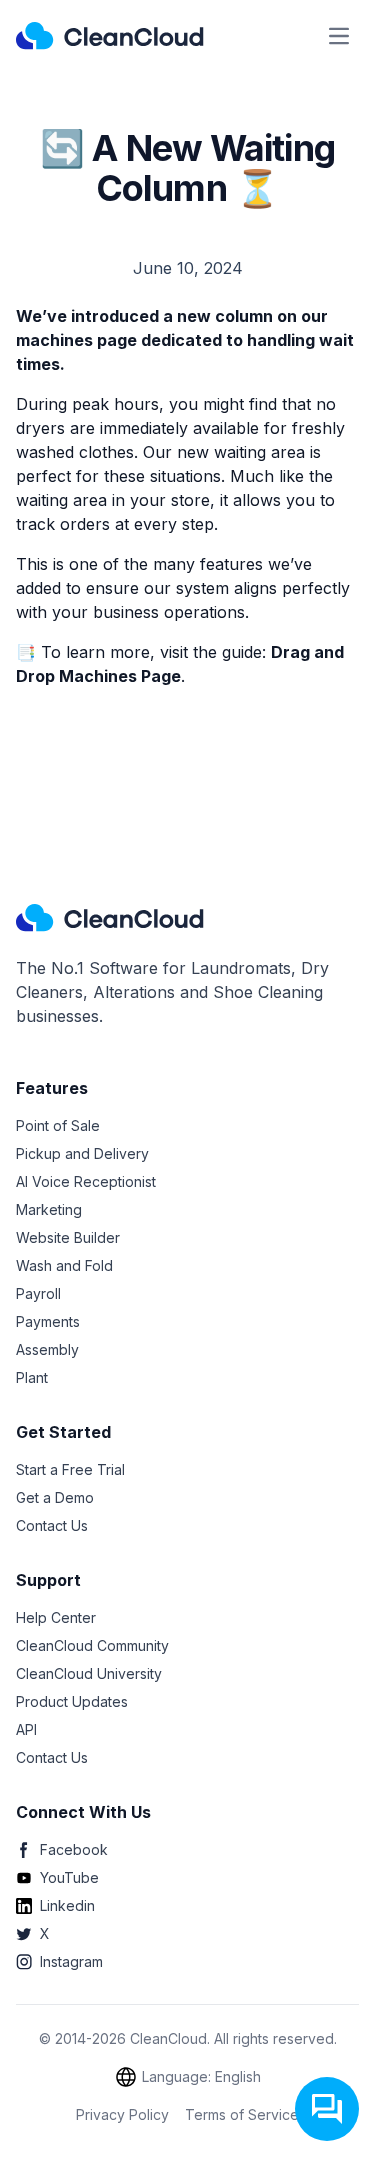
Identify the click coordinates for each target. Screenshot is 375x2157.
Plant (32, 1377)
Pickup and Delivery (82, 1153)
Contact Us (52, 1525)
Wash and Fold (64, 1265)
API (26, 1729)
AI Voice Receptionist (86, 1181)
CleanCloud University (89, 1673)
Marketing (49, 1209)
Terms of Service (242, 2114)
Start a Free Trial (70, 1469)
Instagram (71, 1961)
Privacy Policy (122, 2114)
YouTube (69, 1877)
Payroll (38, 1293)
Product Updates (72, 1701)
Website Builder (68, 1237)
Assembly (47, 1349)
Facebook (74, 1849)
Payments (48, 1321)
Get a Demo (55, 1497)
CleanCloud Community (92, 1645)
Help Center (56, 1617)
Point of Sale (58, 1125)
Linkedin (67, 1905)
